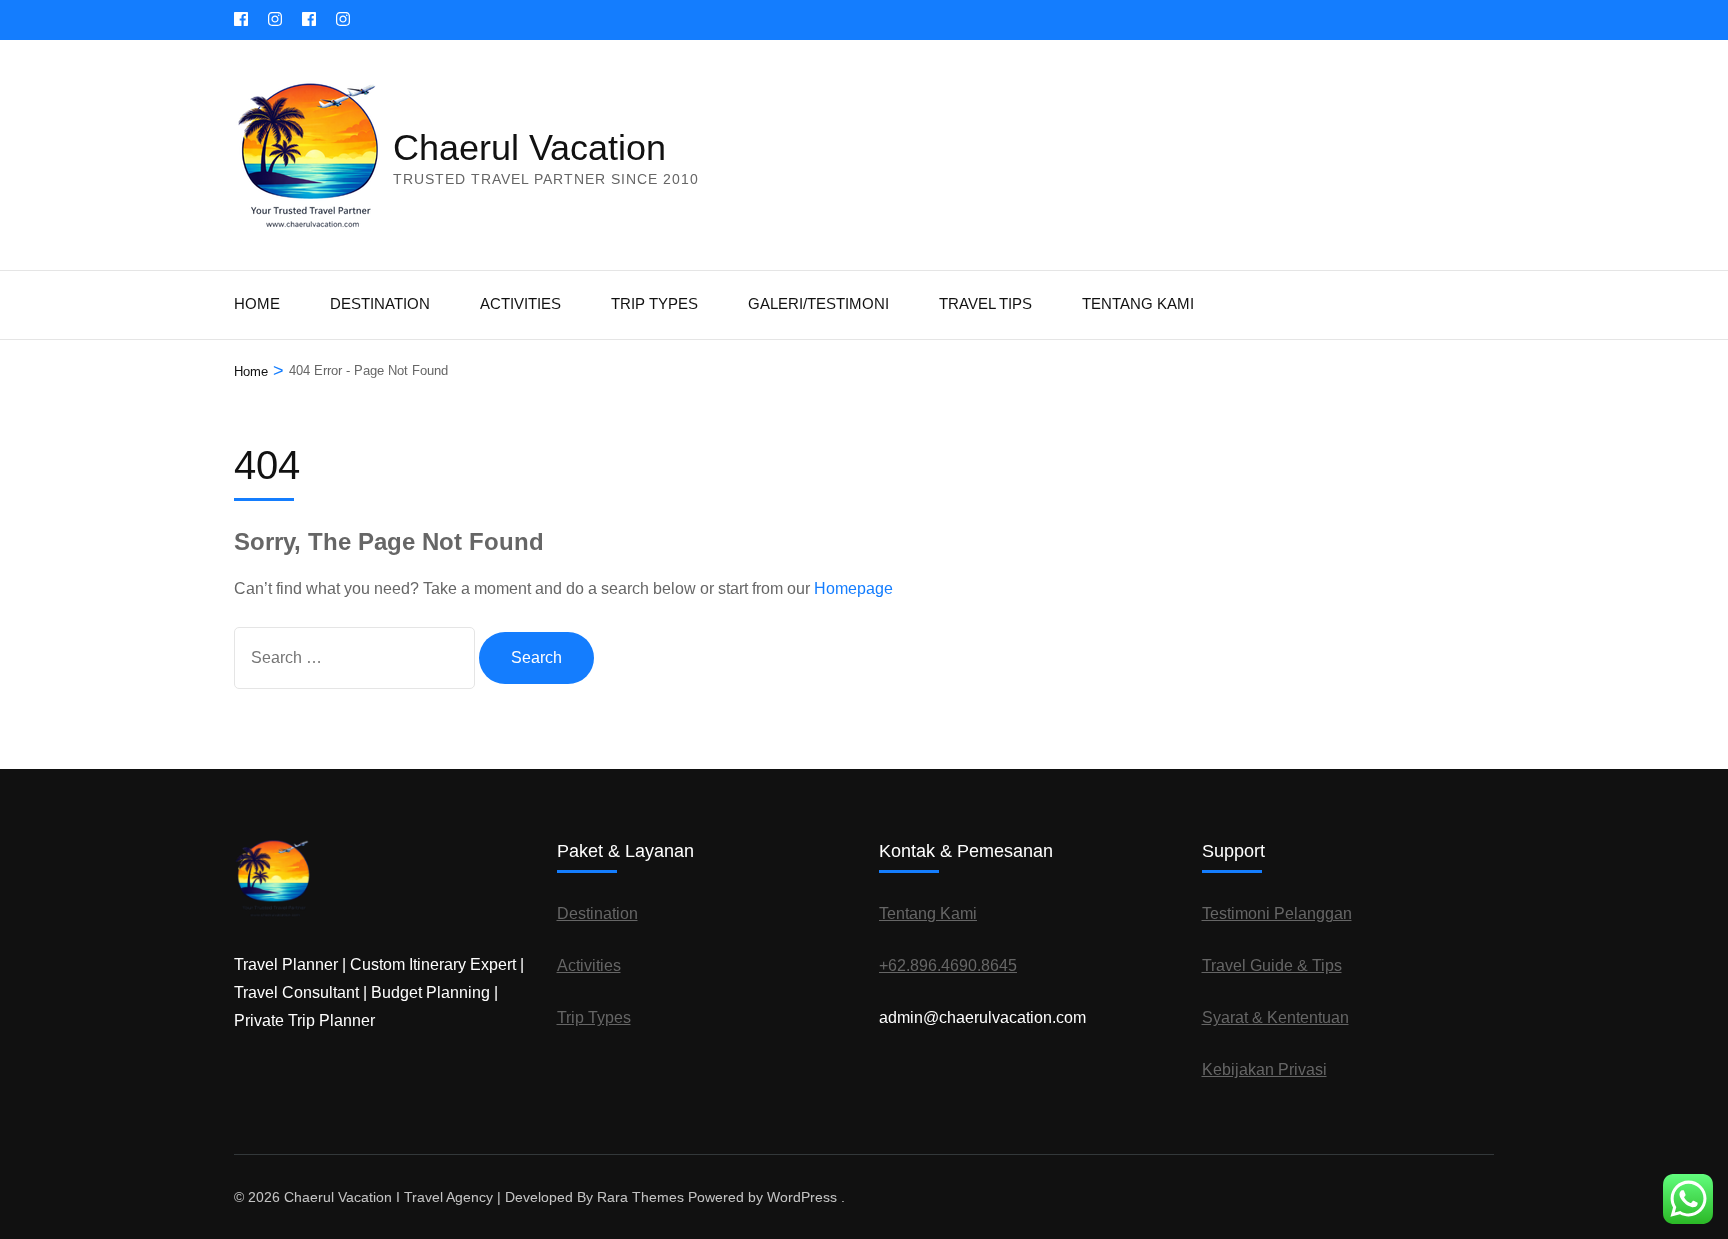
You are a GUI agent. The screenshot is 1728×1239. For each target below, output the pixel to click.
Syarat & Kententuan (1275, 1017)
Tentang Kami (1138, 303)
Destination (380, 303)
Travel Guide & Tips (1272, 965)
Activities (520, 303)
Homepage (853, 588)
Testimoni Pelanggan (1277, 913)
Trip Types (654, 303)
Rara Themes (640, 1197)
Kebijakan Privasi (1264, 1069)
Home (257, 303)
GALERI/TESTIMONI (818, 303)
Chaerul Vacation (529, 147)
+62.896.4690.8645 (948, 965)
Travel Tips (985, 303)
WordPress (802, 1197)
